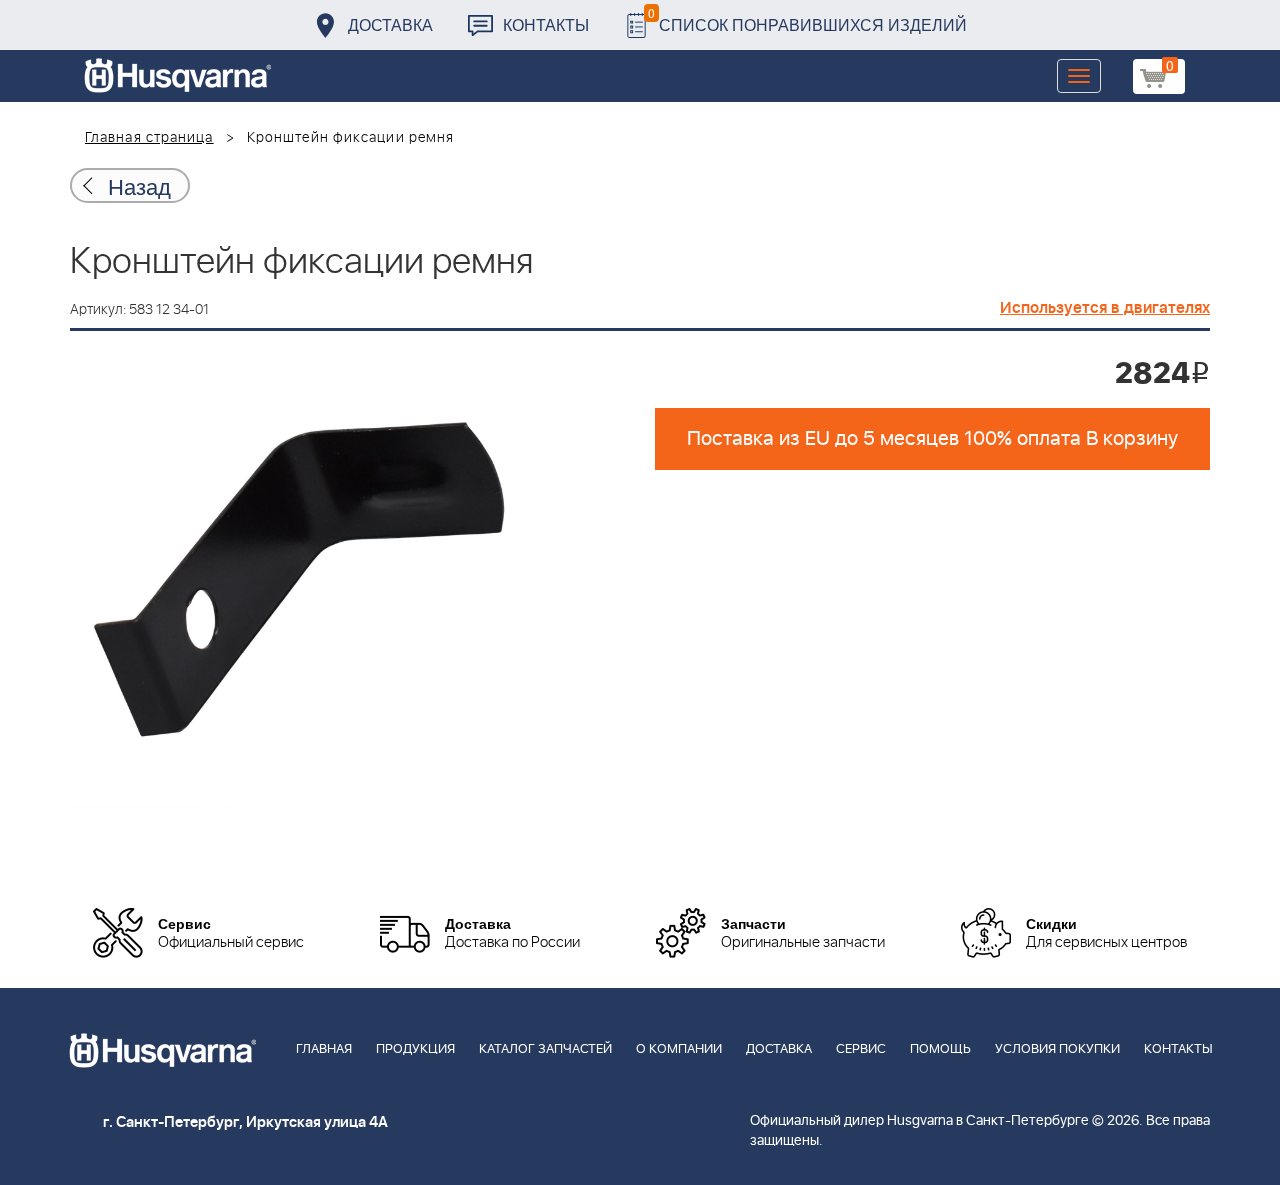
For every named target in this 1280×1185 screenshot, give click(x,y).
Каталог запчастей (545, 1049)
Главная (324, 1049)
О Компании (679, 1049)
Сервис (861, 1049)
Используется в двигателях (1105, 308)
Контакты (546, 24)
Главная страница (149, 138)
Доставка (390, 24)
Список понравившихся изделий (807, 19)
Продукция (415, 1049)
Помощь (940, 1049)
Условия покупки (1057, 1049)
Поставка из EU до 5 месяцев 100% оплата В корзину (932, 439)
